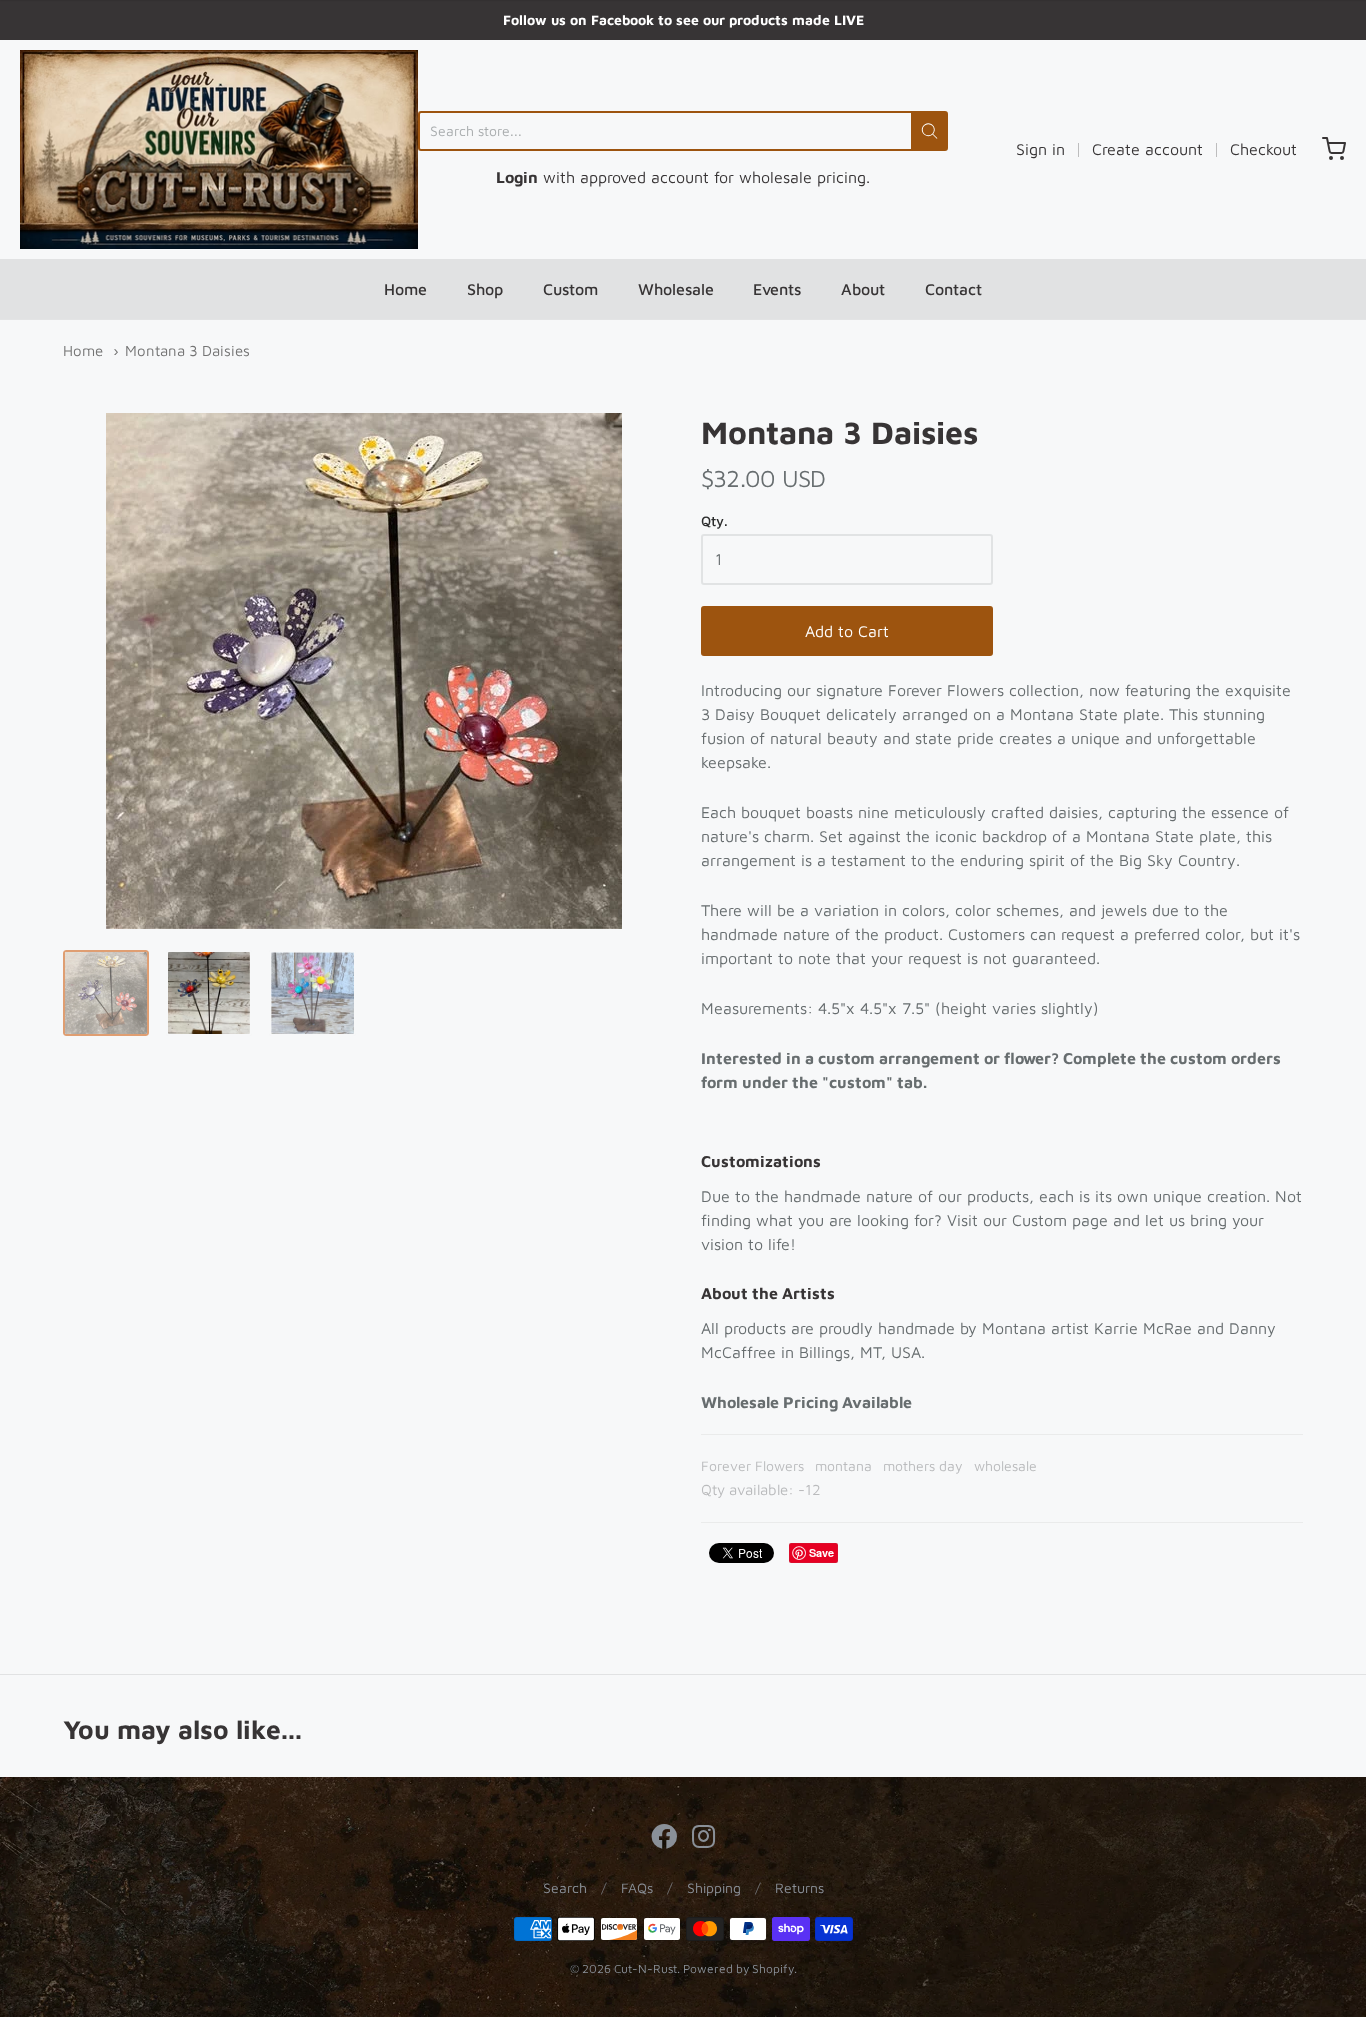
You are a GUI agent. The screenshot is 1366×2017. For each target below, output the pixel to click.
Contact (953, 289)
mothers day (923, 1465)
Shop (485, 289)
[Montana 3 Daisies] (106, 993)
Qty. (714, 521)
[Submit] (929, 131)
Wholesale (676, 289)
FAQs (637, 1887)
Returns (799, 1887)
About (863, 289)
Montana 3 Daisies (187, 350)
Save (821, 1552)
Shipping (714, 1887)
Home (405, 289)
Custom (570, 289)
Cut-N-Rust (645, 1968)
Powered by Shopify (738, 1968)
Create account (1147, 149)
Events (777, 289)
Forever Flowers (752, 1465)
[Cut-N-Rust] (219, 149)
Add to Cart (847, 631)
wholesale (1005, 1465)
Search (565, 1887)
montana (843, 1465)
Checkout (1263, 149)
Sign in (1040, 149)
